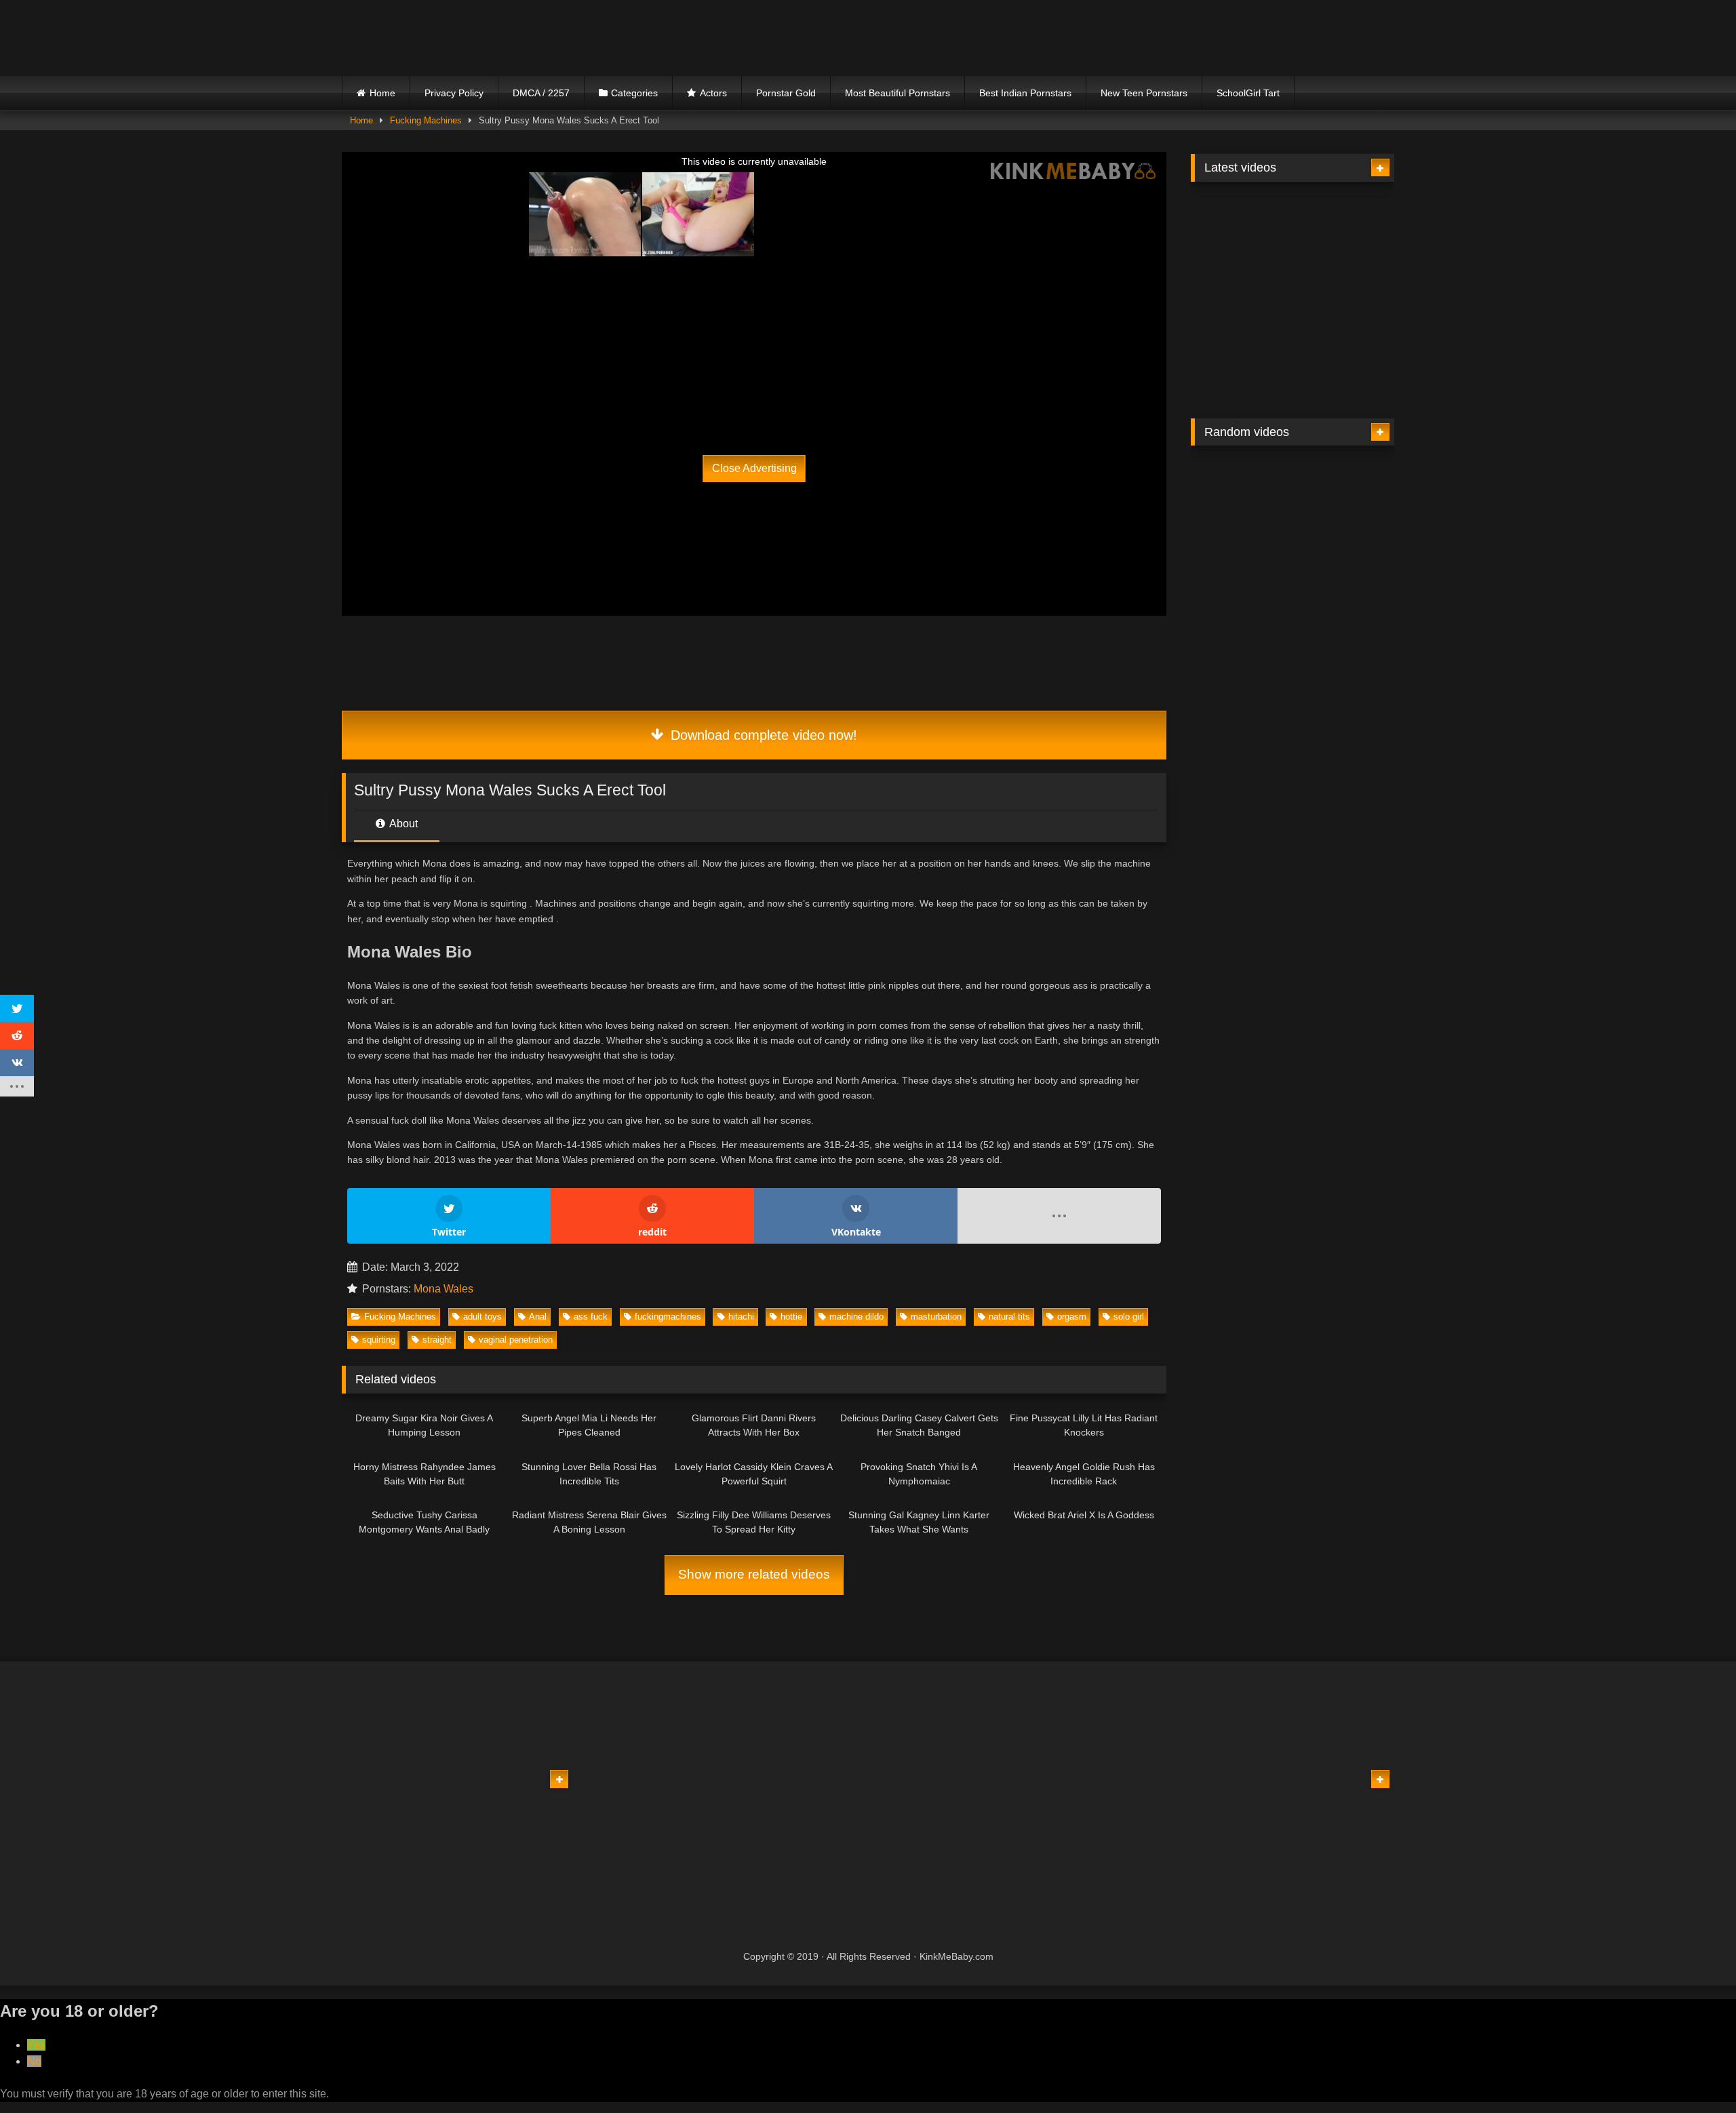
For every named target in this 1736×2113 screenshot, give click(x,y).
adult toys (482, 1317)
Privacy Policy (454, 93)
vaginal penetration (516, 1340)
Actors (713, 93)
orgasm (1072, 1317)
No (34, 2061)
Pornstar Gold (786, 93)
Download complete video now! (762, 735)
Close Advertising (754, 468)
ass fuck (591, 1317)
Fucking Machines (426, 120)
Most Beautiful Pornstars (897, 93)
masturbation (936, 1317)
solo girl (1129, 1317)
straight (437, 1340)
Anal (538, 1317)
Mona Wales (443, 1289)
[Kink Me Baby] (460, 38)
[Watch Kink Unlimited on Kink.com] (652, 370)
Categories (634, 93)
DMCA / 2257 (541, 93)
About (402, 824)
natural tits (1009, 1317)
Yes (36, 2045)
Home (382, 93)
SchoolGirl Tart (1248, 93)
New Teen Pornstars (1144, 93)
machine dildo (856, 1317)
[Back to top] (1694, 2073)
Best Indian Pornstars (1025, 93)
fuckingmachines (668, 1317)
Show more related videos (754, 1574)
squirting (379, 1340)
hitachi (741, 1317)
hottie (791, 1317)
